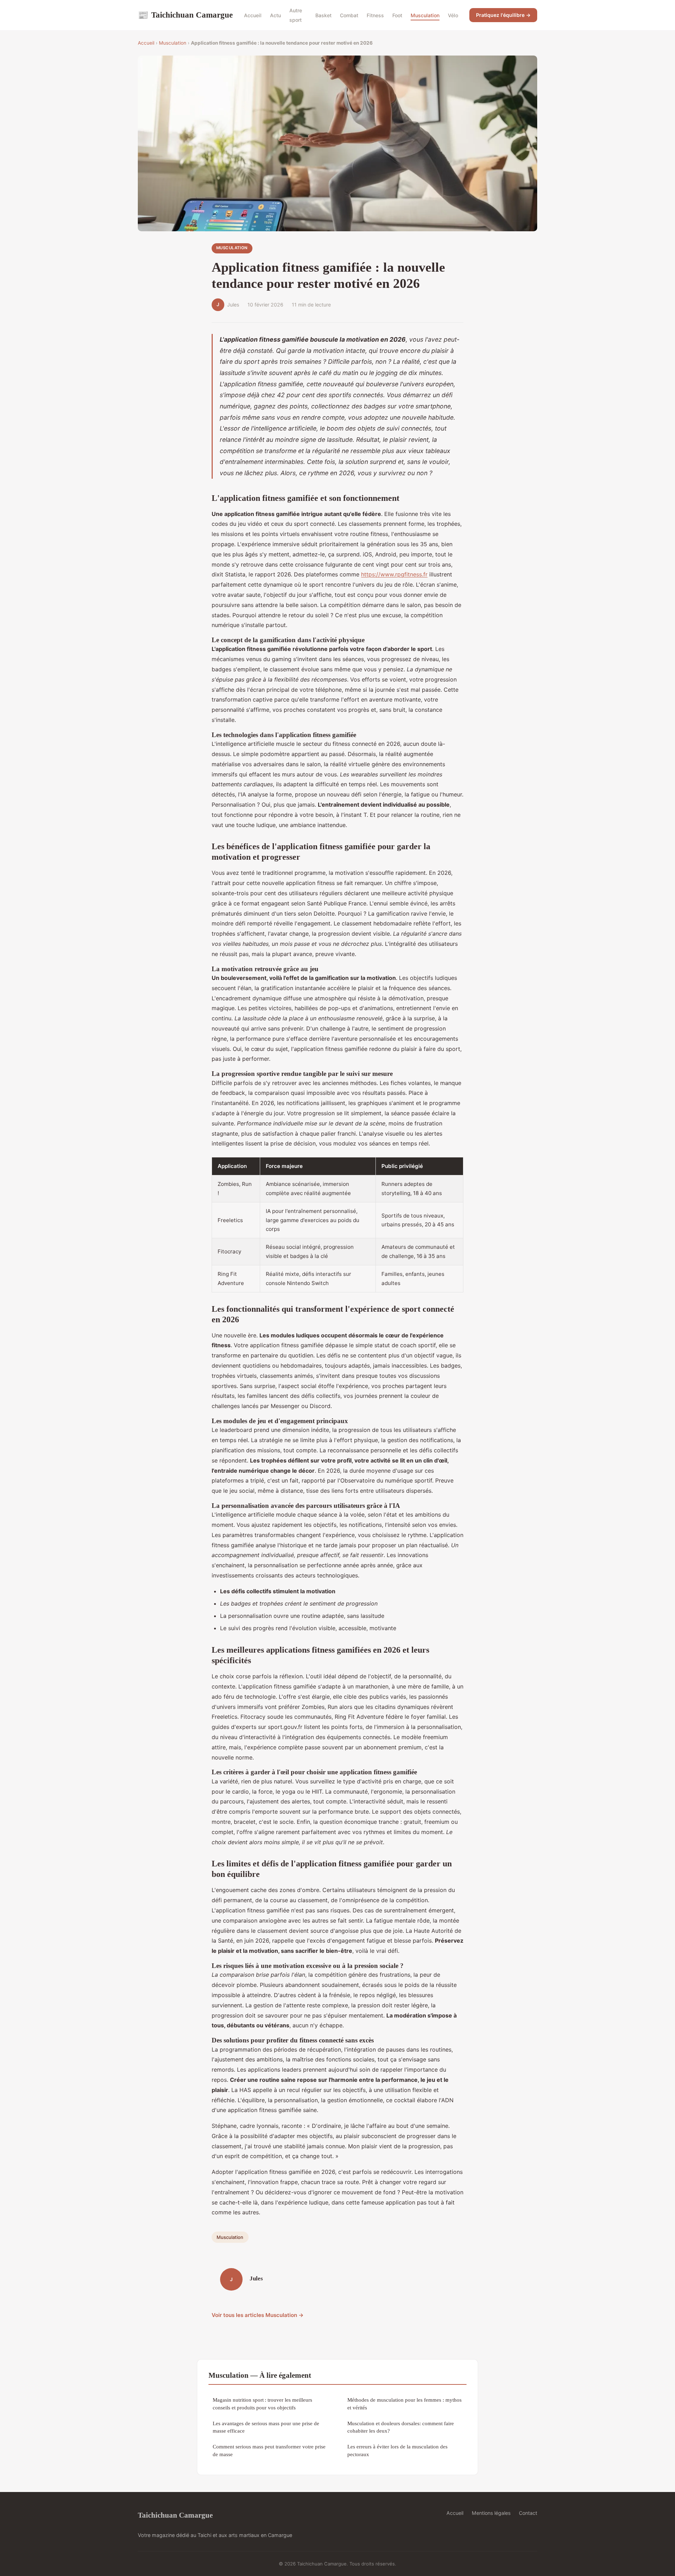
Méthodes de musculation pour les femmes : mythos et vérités (404, 2403)
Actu (275, 15)
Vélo (453, 15)
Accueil (253, 15)
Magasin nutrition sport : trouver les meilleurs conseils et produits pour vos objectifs (262, 2403)
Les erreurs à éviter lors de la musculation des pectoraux (397, 2450)
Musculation (425, 15)
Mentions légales (491, 2513)
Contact (528, 2513)
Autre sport (296, 15)
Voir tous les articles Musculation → (258, 2315)
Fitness (375, 15)
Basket (323, 15)
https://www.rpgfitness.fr (394, 574)
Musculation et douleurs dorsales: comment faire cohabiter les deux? (401, 2427)
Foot (397, 15)
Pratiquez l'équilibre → (503, 15)
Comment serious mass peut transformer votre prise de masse (269, 2450)
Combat (349, 15)
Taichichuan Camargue (185, 15)
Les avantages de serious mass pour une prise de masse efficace (266, 2427)
